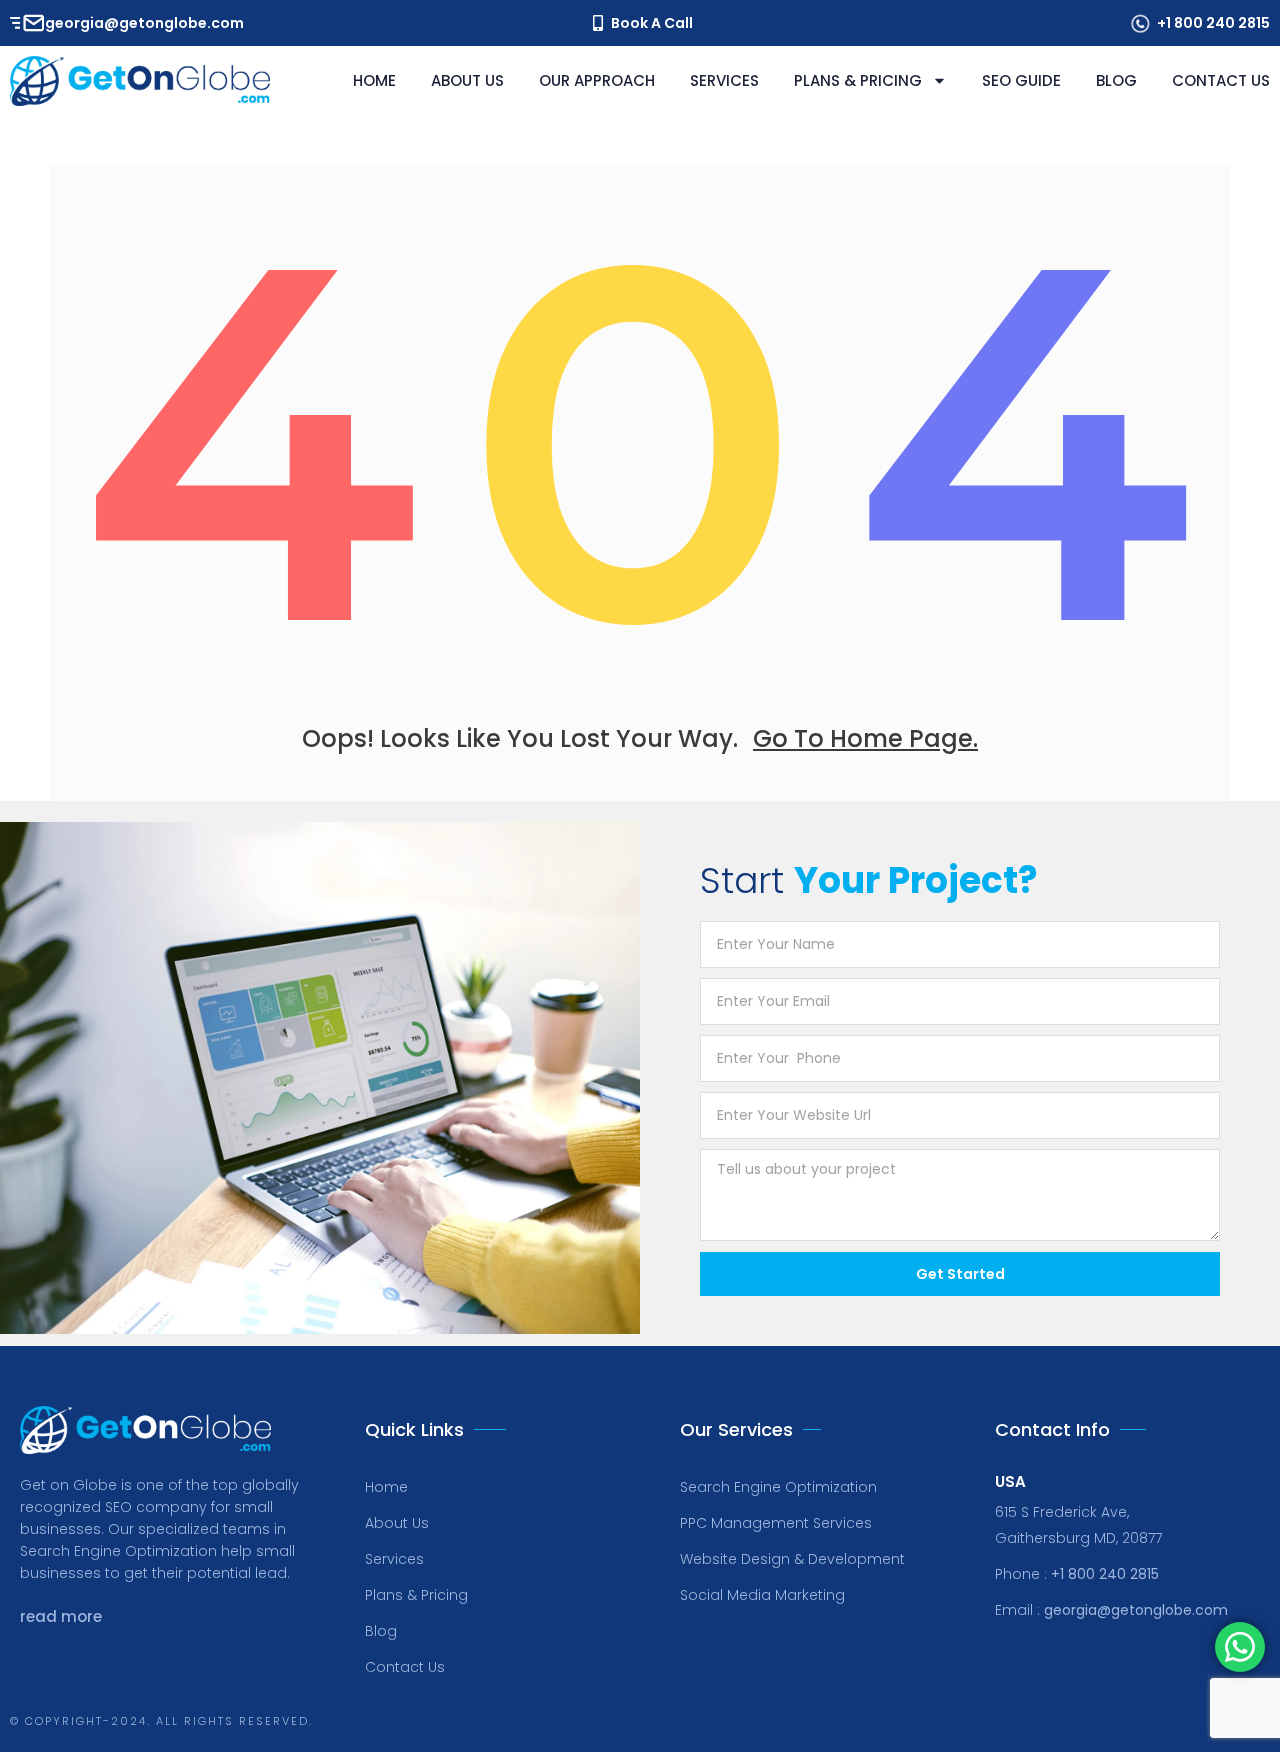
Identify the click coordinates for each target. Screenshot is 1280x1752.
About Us (467, 80)
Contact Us (1221, 80)
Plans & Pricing (858, 80)
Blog (1116, 80)
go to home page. (865, 738)
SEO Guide (1021, 80)
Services (724, 80)
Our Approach (597, 80)
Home (374, 80)
